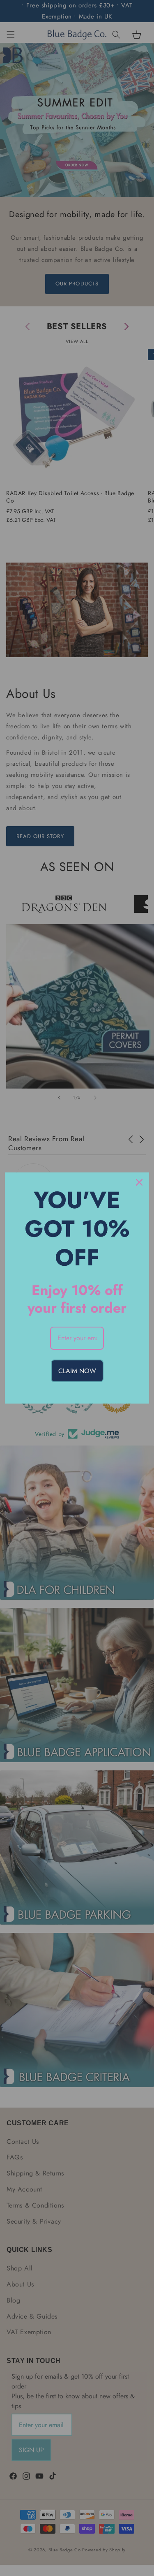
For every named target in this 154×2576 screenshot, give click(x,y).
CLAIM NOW (77, 1371)
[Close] (139, 1182)
